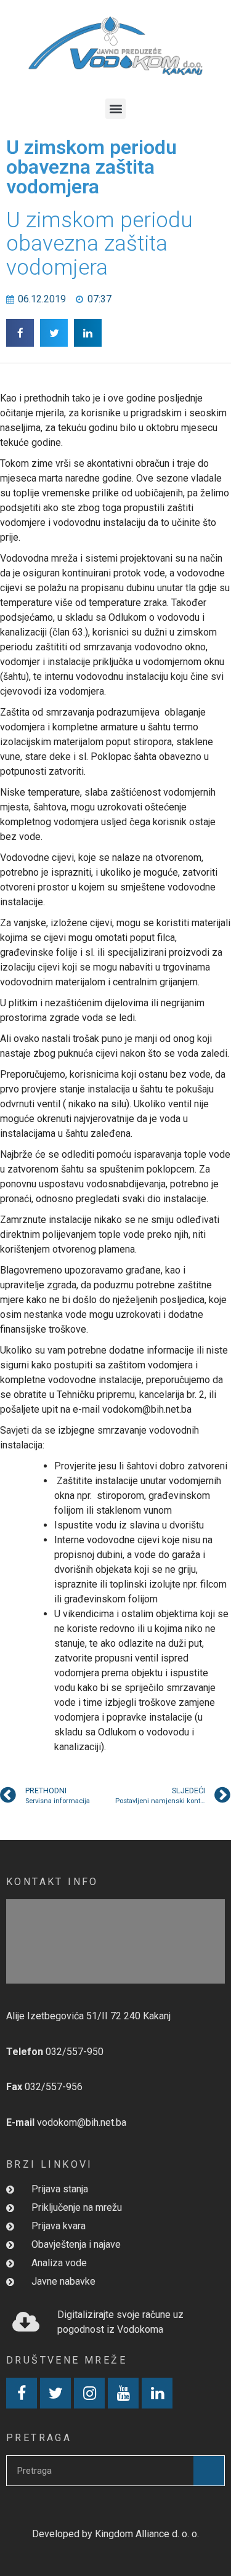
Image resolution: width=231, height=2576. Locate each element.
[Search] (209, 2471)
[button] (115, 109)
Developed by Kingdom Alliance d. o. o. (115, 2534)
